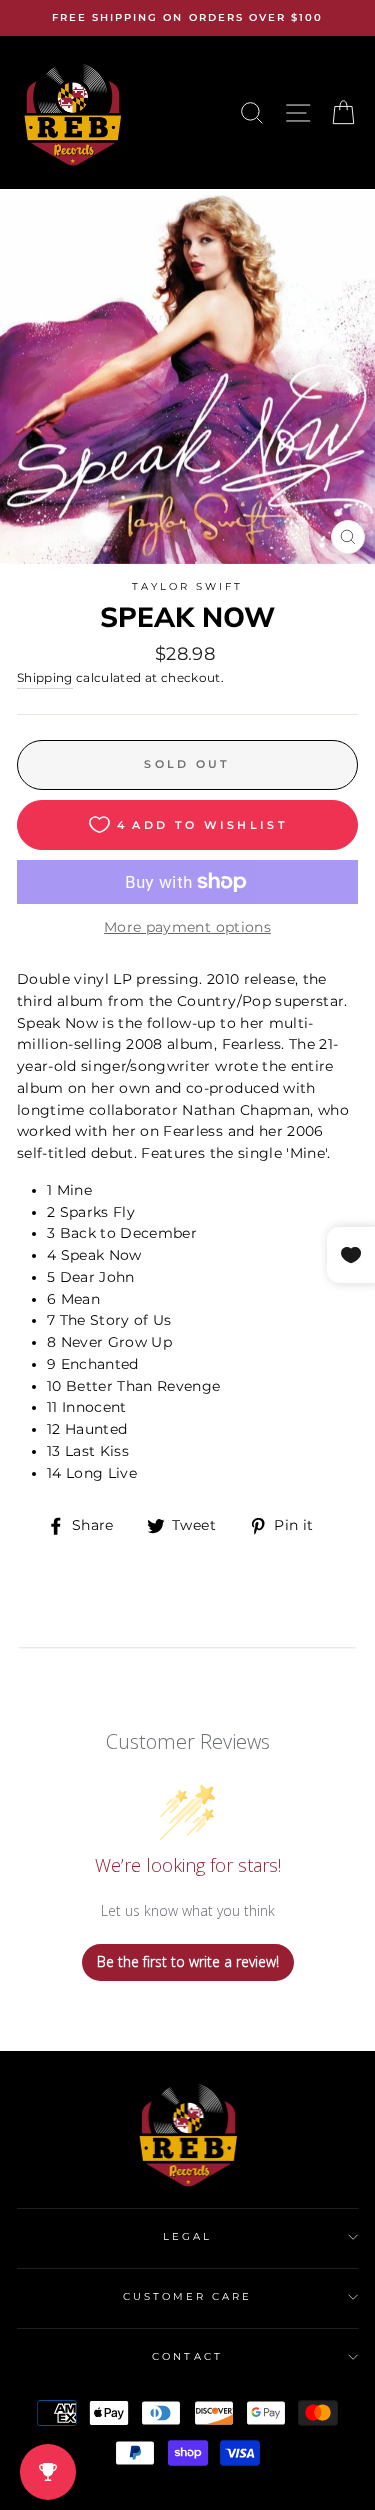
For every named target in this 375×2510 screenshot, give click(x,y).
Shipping (45, 678)
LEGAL (187, 2236)
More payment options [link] (187, 927)
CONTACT (187, 2356)
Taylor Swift (188, 586)
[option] (187, 18)
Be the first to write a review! (188, 1961)
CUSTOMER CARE (188, 2296)
